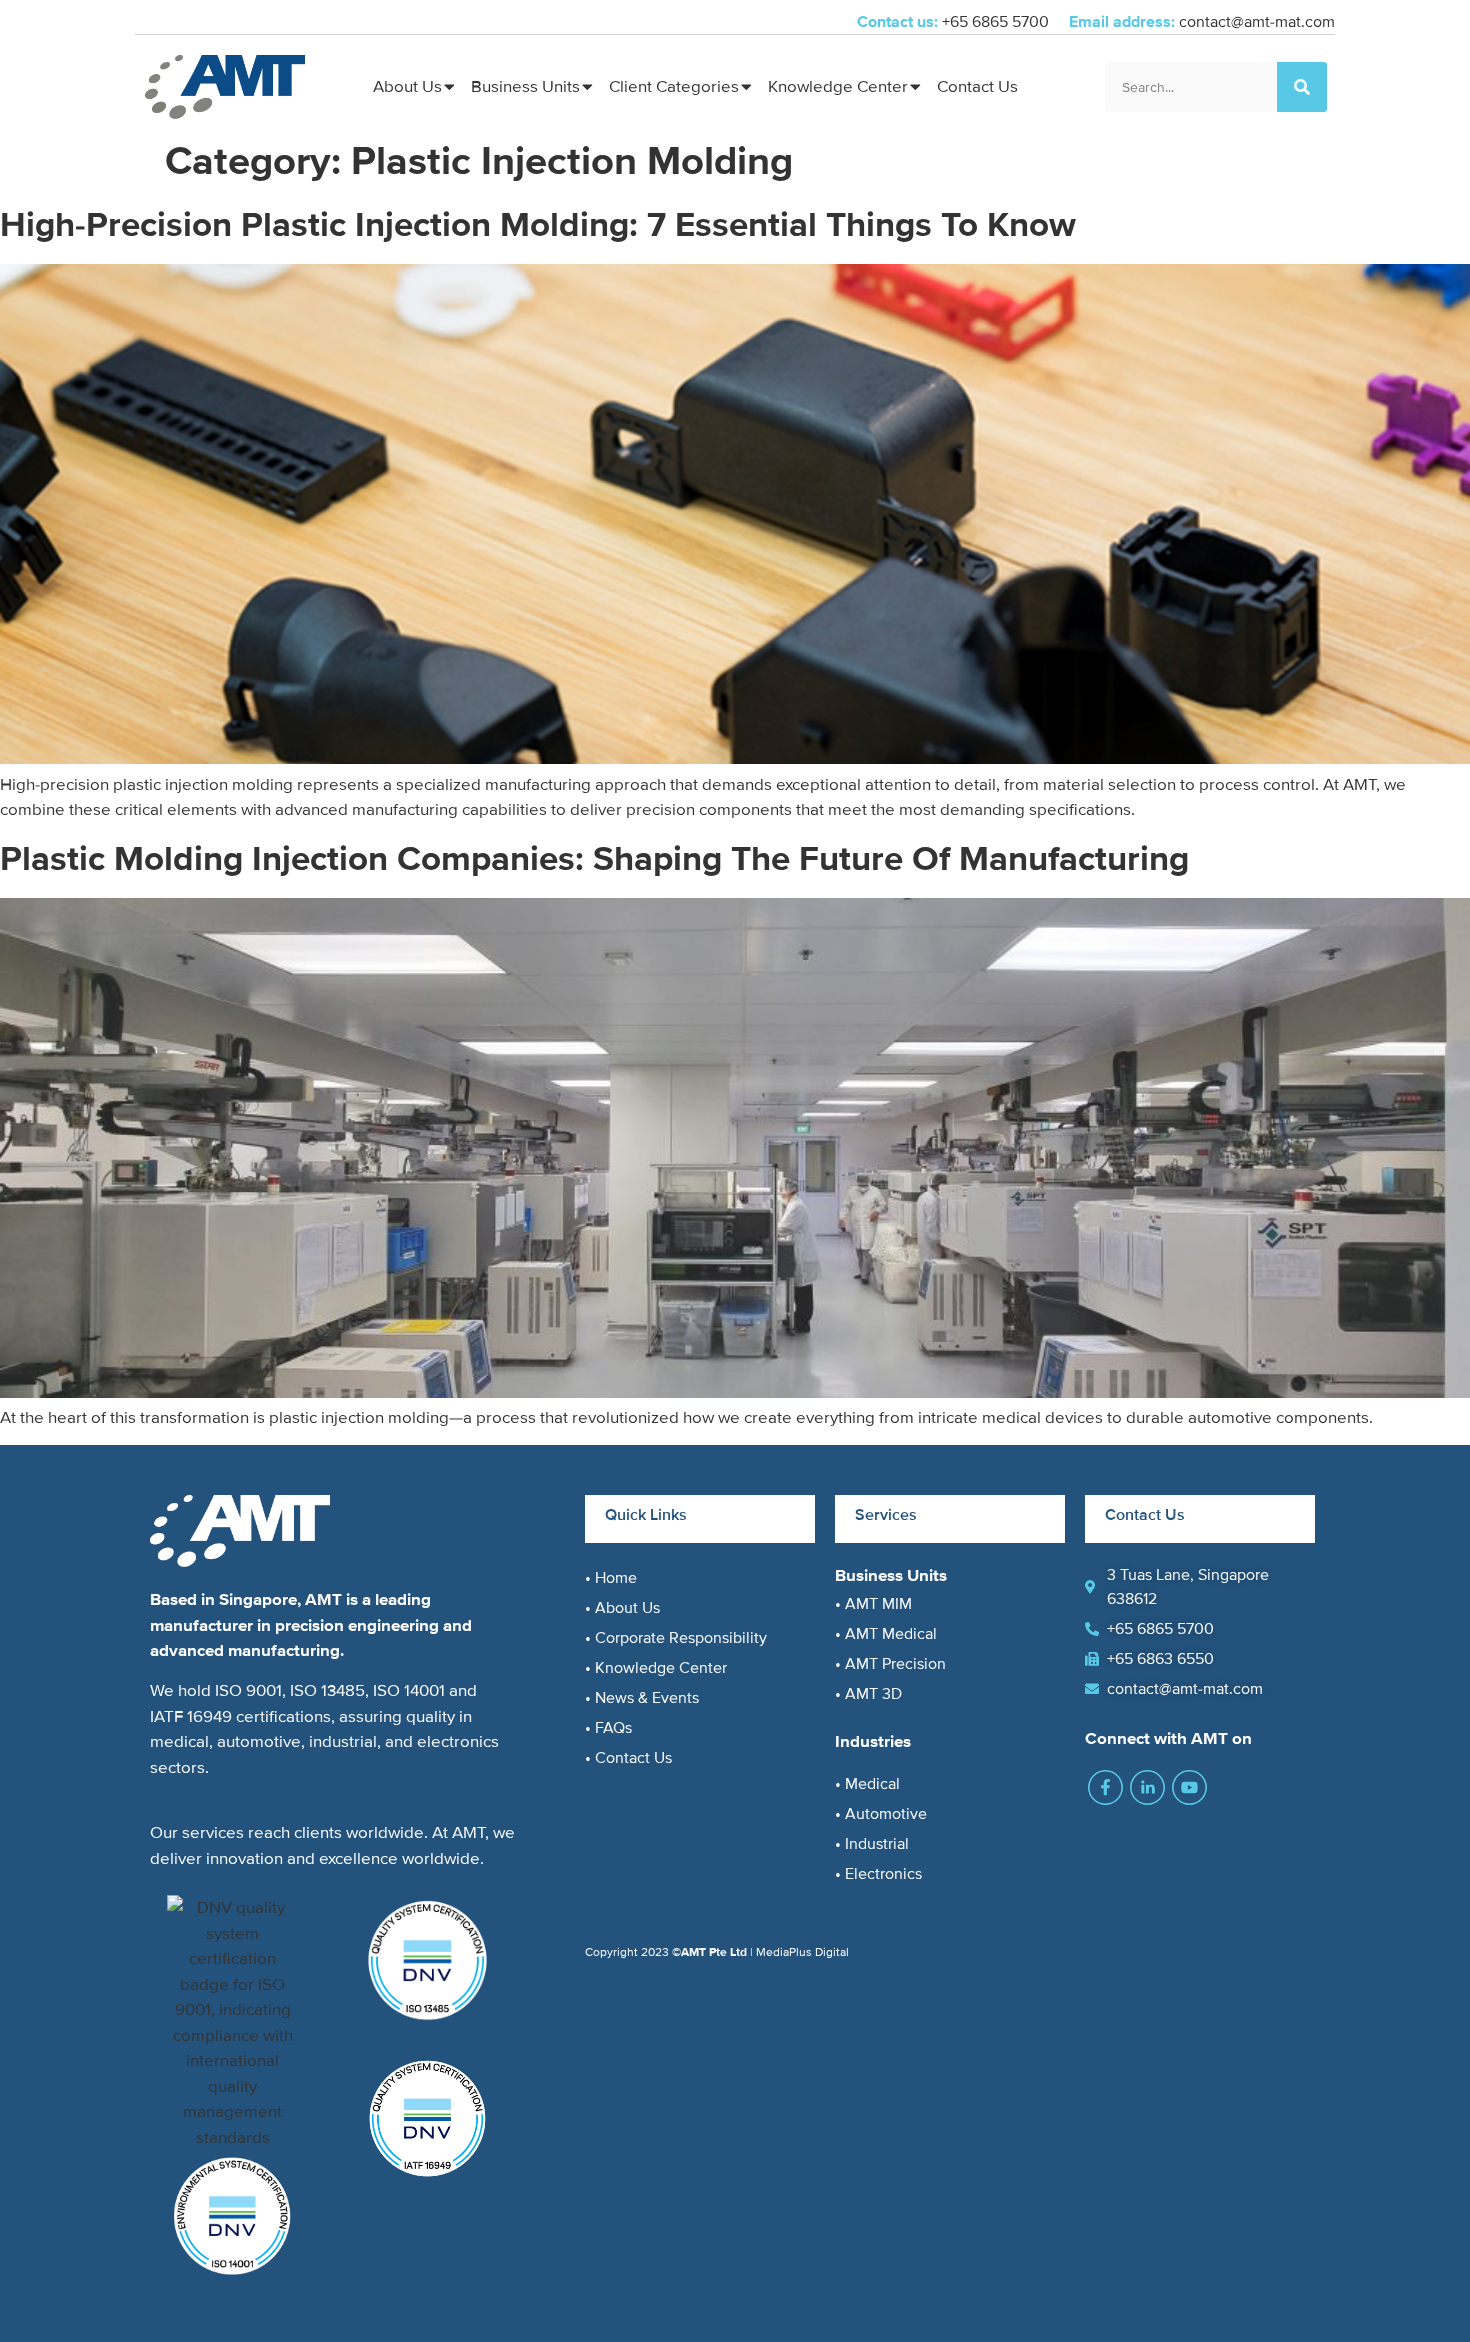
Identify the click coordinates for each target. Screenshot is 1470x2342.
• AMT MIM (873, 1604)
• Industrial (872, 1844)
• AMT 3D (868, 1694)
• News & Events (642, 1698)
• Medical (867, 1784)
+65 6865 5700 (997, 22)
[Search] (1302, 87)
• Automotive (881, 1814)
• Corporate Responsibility (676, 1638)
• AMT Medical (886, 1634)
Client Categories (674, 86)
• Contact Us (628, 1758)
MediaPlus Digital (802, 1952)
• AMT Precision (890, 1664)
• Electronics (878, 1874)
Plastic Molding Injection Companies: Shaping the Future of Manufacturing (594, 859)
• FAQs (608, 1728)
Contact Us (977, 86)
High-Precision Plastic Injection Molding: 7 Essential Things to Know (538, 225)
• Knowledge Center (656, 1668)
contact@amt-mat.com (1257, 22)
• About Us (622, 1608)
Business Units (525, 86)
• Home (611, 1578)
